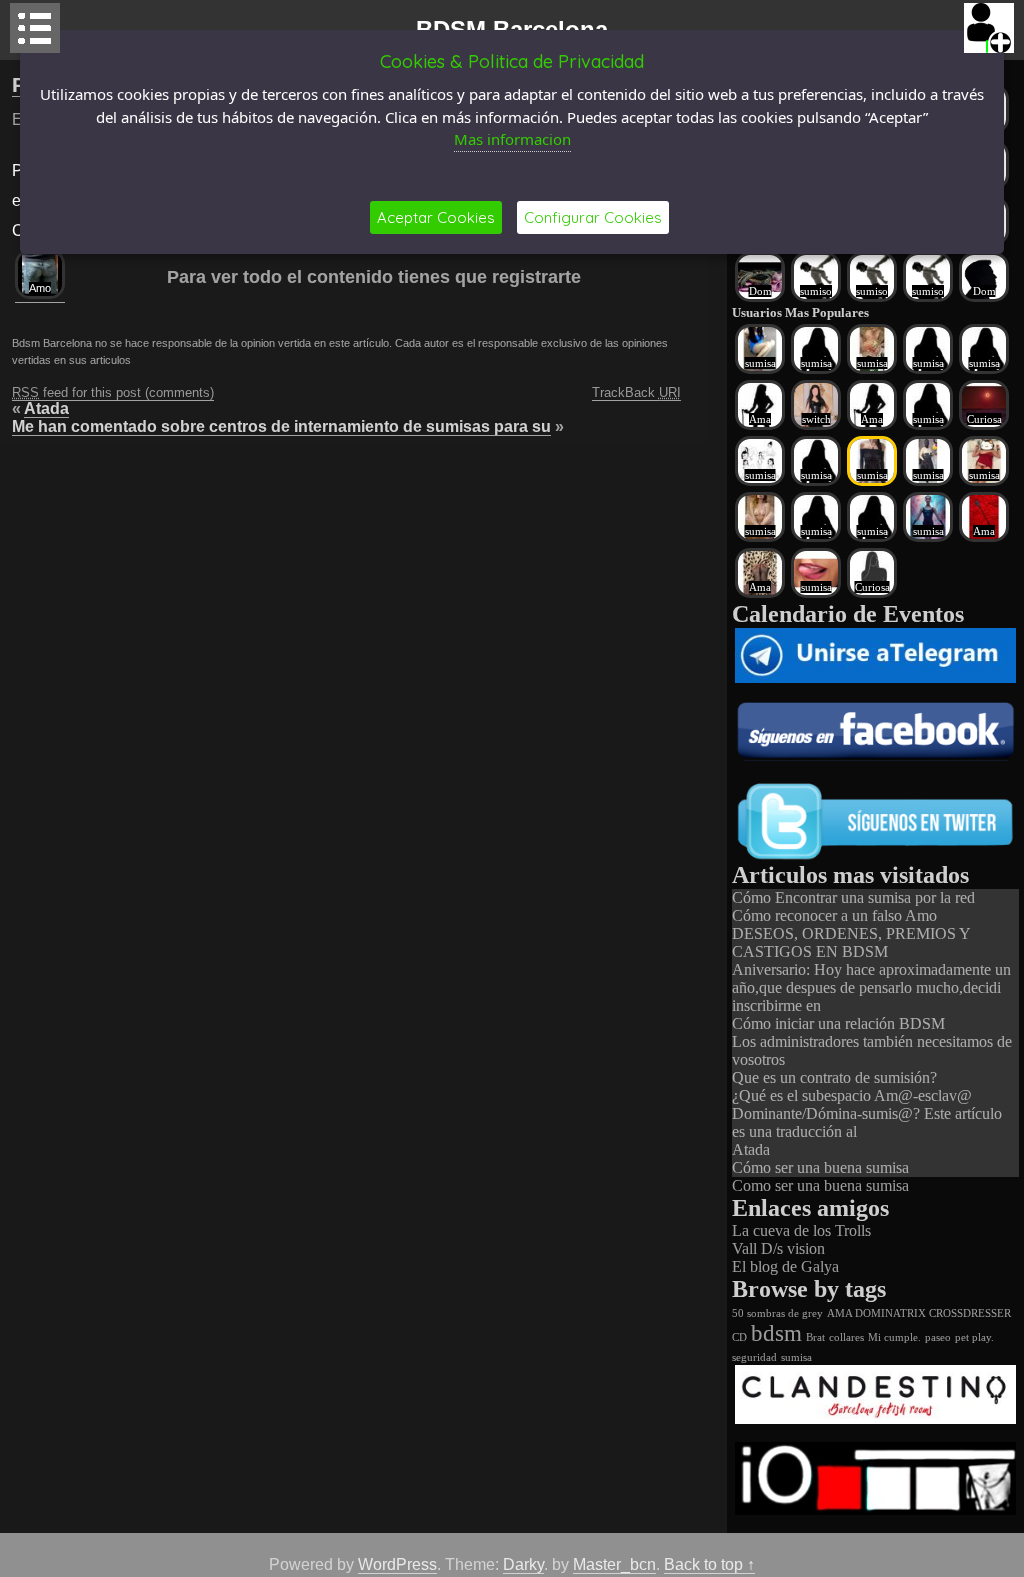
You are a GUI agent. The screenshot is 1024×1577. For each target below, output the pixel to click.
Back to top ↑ (709, 1564)
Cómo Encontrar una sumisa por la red (853, 897)
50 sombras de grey (777, 1313)
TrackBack (636, 392)
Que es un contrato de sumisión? (834, 1077)
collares (846, 1337)
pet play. (974, 1337)
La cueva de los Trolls (801, 1230)
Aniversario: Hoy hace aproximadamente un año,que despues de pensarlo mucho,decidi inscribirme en (871, 987)
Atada (46, 408)
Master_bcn (614, 1564)
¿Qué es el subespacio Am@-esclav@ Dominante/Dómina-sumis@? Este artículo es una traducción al (867, 1113)
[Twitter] (875, 856)
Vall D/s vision (778, 1248)
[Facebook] (875, 755)
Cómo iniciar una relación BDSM (838, 1023)
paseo (938, 1337)
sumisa (796, 1357)
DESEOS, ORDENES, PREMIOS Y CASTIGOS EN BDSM (851, 942)
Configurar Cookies (593, 217)
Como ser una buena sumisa (820, 1185)
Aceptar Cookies (436, 217)
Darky (523, 1564)
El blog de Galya (785, 1266)
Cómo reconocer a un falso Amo (834, 915)
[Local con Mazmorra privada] (875, 1418)
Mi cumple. (894, 1337)
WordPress (397, 1564)
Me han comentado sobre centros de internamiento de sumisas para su (281, 426)
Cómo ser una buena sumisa (820, 1167)
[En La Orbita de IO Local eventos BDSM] (875, 1509)
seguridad (754, 1357)
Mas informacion (512, 139)
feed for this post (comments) (113, 392)
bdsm (776, 1333)
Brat (815, 1337)
